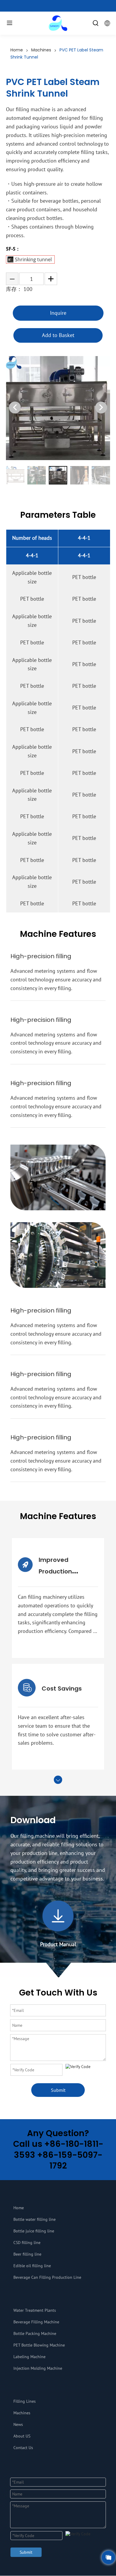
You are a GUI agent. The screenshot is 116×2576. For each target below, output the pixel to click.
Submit (58, 2090)
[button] (101, 407)
